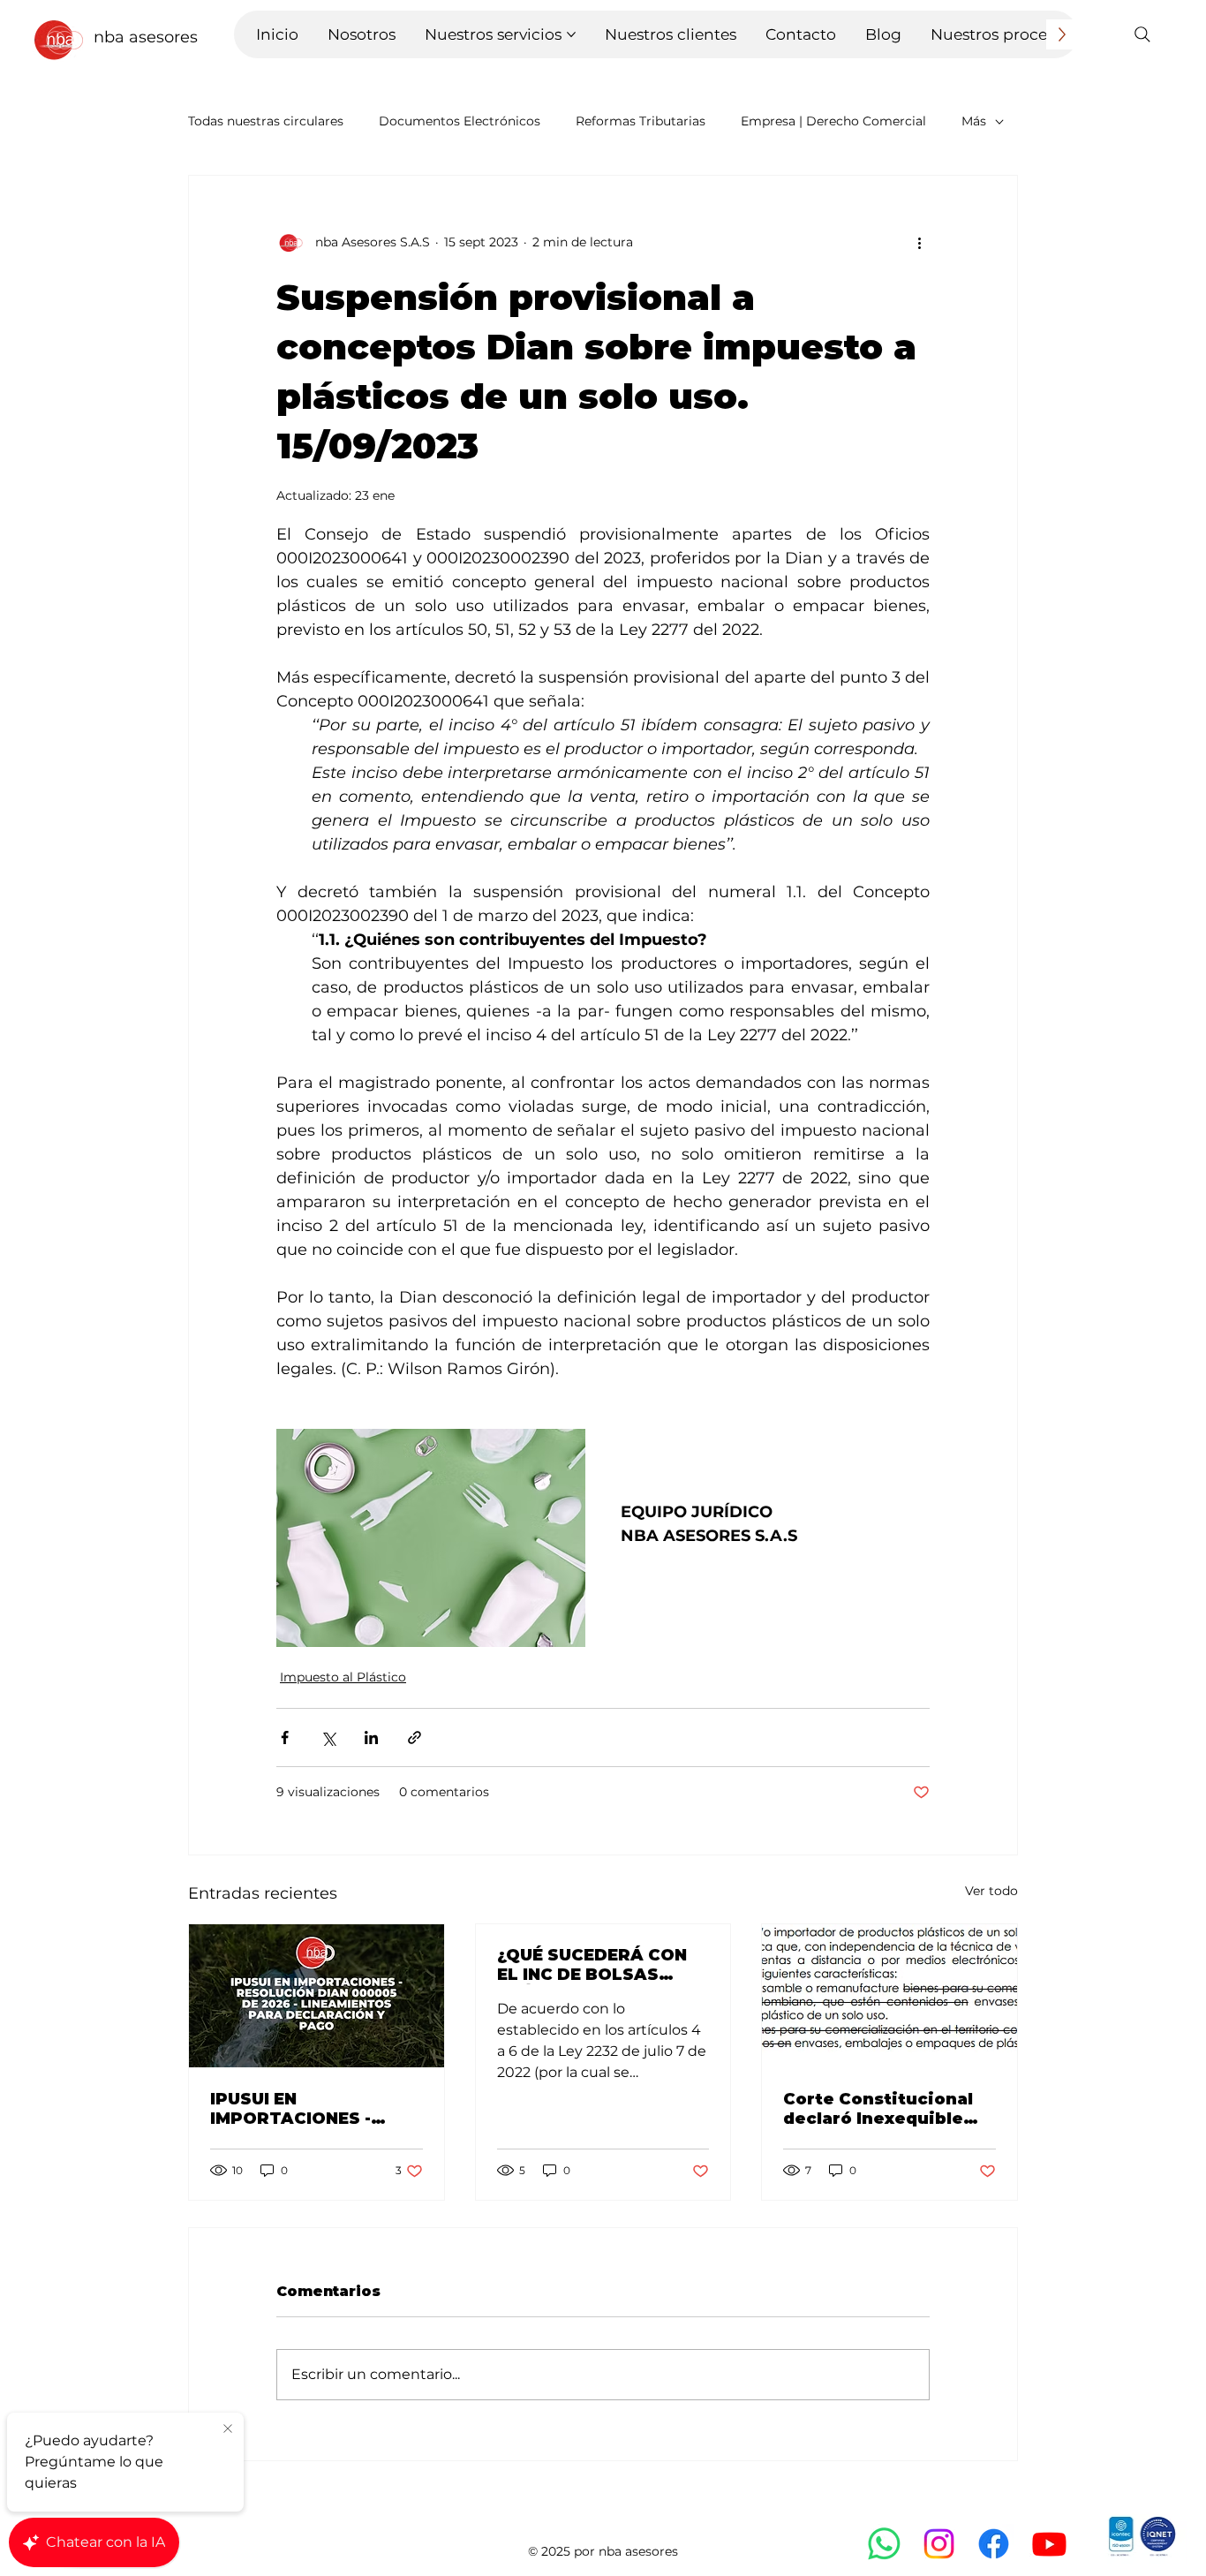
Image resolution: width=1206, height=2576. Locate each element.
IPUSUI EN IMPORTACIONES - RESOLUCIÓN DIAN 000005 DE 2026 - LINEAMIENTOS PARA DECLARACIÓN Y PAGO (311, 2109)
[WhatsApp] (884, 2544)
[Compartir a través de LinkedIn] (371, 1737)
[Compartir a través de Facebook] (285, 1737)
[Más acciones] (919, 243)
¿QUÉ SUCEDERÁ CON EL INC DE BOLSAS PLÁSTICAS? (592, 1965)
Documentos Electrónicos (460, 121)
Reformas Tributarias (641, 121)
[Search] (1142, 34)
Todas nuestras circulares (266, 121)
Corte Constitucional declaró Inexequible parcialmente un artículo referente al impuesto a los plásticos (878, 2109)
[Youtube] (1049, 2544)
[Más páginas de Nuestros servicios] (571, 34)
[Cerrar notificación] (228, 2429)
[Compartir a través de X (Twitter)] (328, 1737)
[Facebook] (994, 2544)
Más (974, 121)
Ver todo (991, 1891)
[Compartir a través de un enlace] (415, 1737)
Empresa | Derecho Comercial (833, 121)
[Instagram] (939, 2544)
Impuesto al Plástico (343, 1677)
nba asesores (146, 37)
